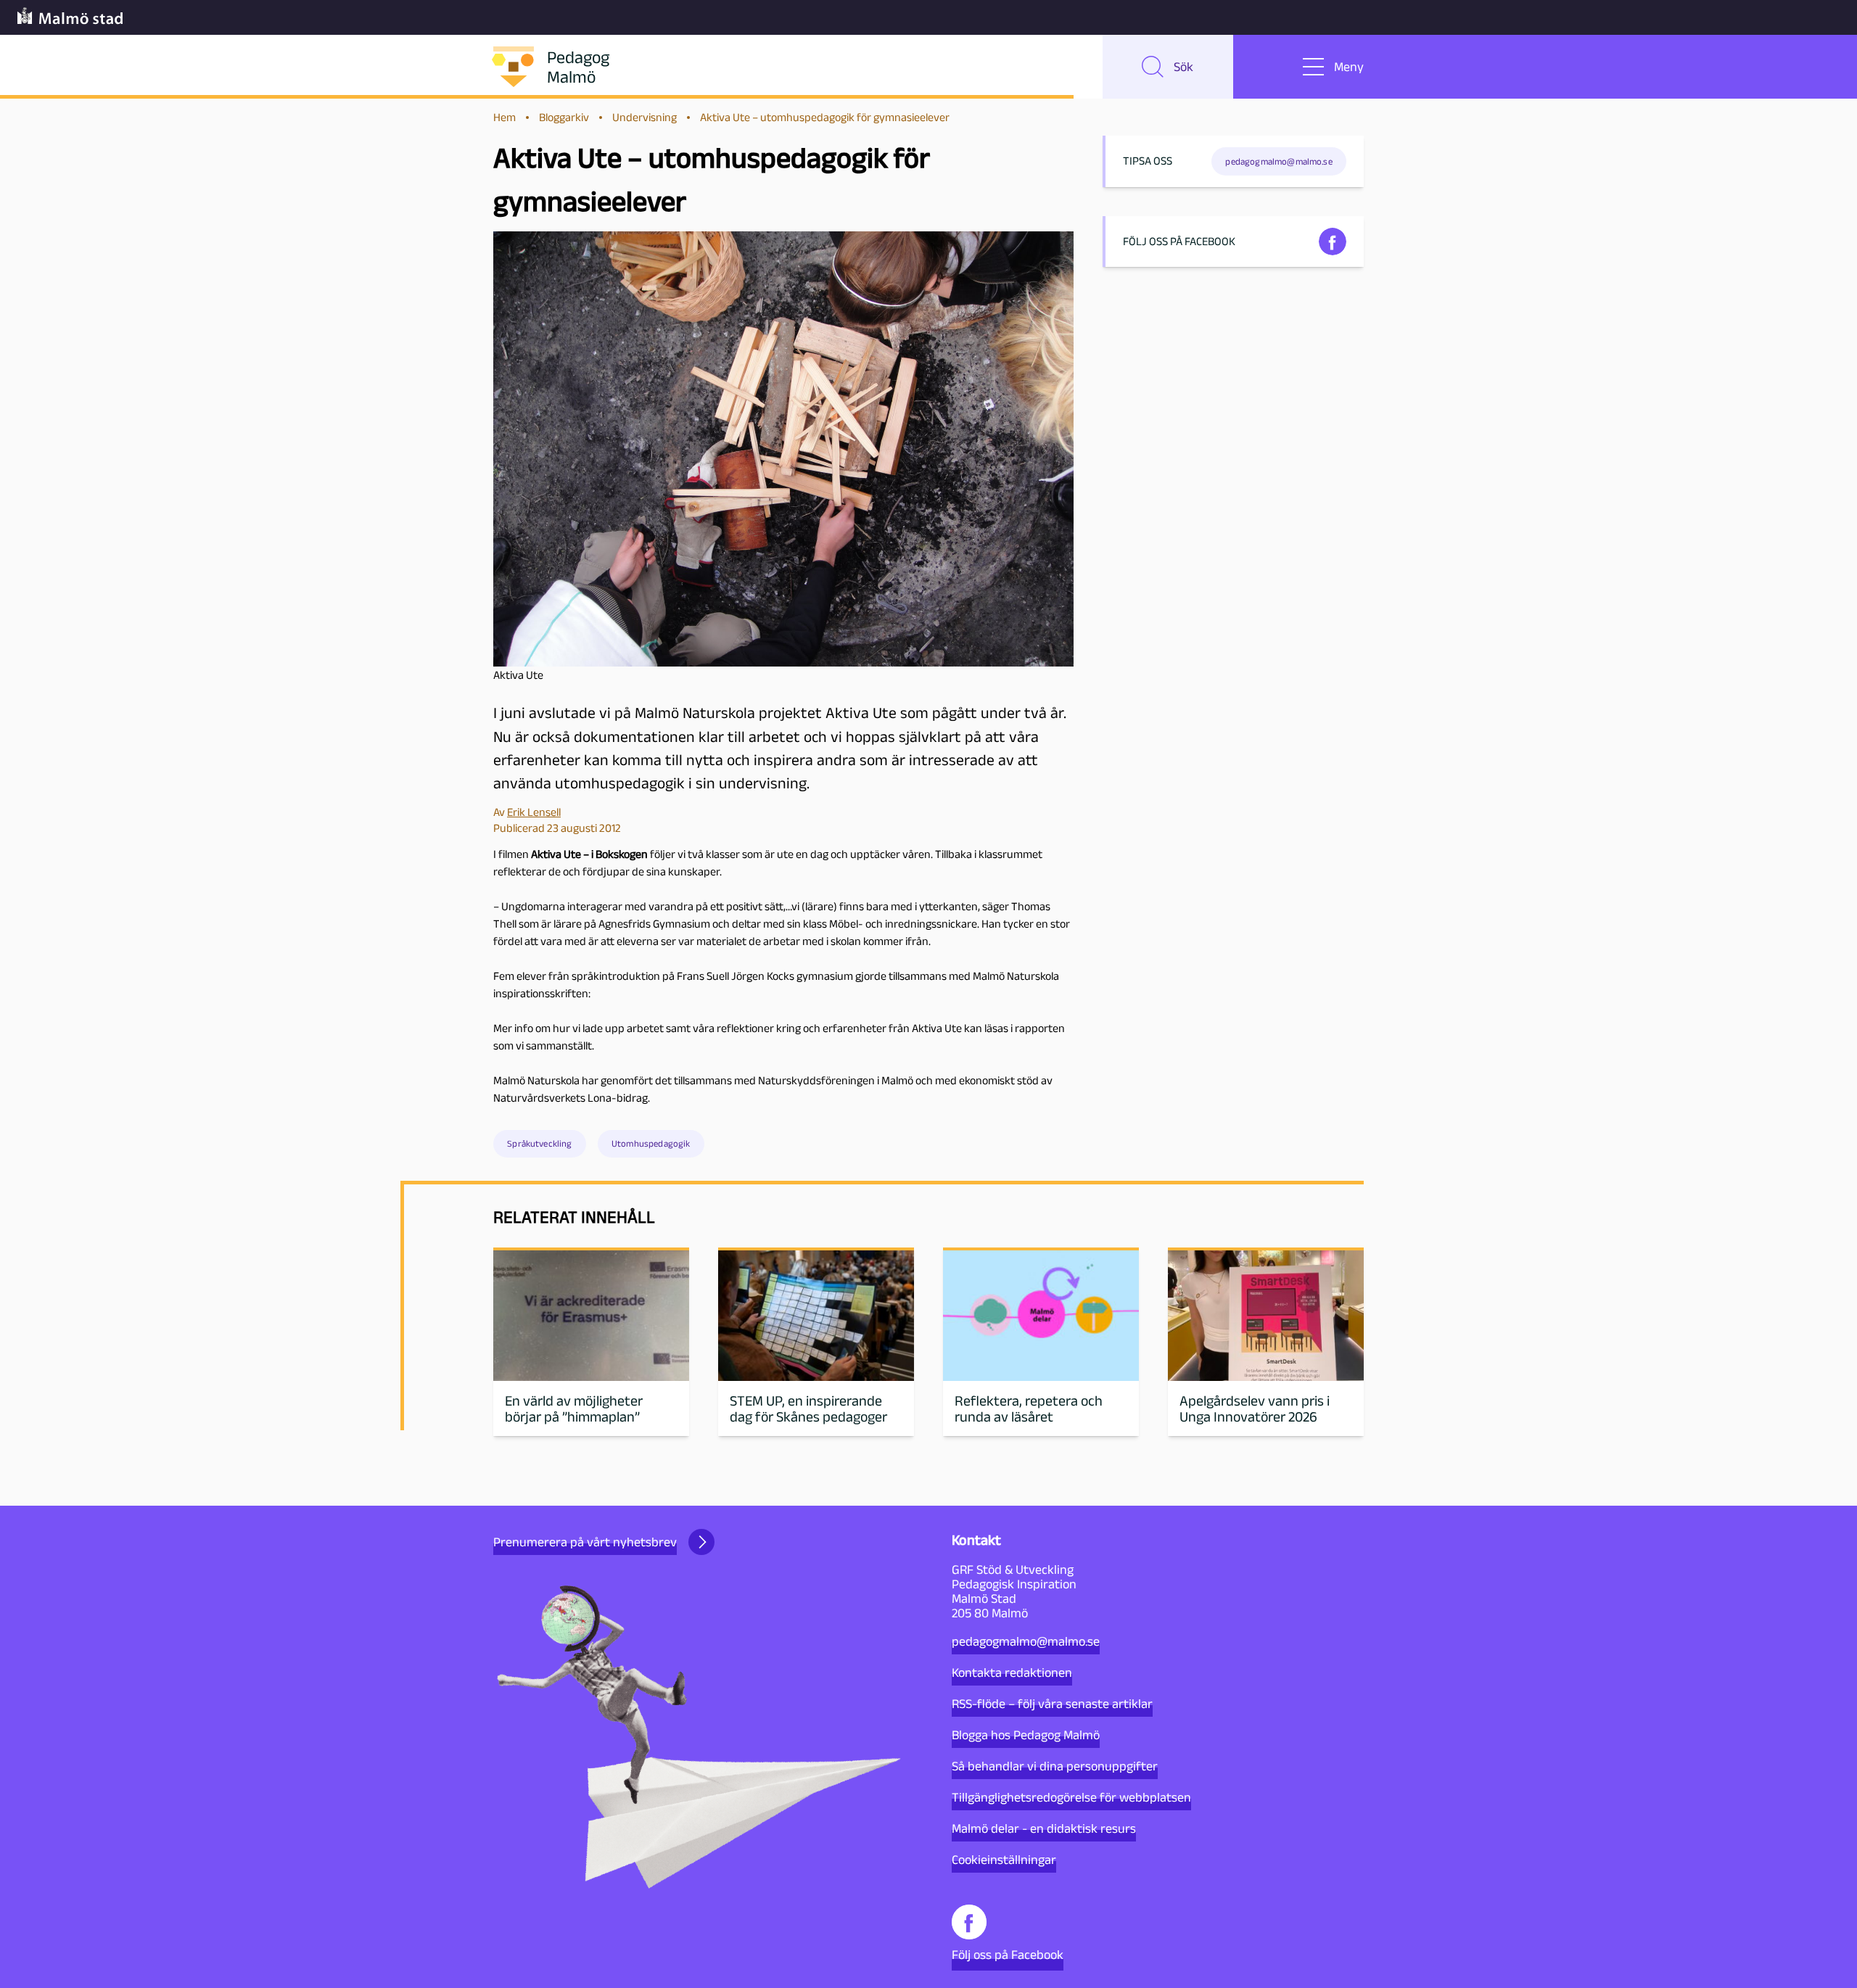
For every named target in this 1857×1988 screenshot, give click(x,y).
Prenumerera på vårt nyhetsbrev (585, 1542)
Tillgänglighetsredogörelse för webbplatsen (1071, 1797)
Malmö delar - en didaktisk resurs (1044, 1828)
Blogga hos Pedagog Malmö (1026, 1735)
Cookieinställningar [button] (1004, 1860)
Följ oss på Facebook (1008, 1955)
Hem (505, 117)
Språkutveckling (539, 1143)
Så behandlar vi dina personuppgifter (1055, 1766)
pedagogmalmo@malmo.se (1026, 1641)
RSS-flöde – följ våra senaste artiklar (1052, 1704)
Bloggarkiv (564, 117)
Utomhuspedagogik (651, 1143)
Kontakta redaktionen (1012, 1673)
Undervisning (645, 117)
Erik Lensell (534, 812)
